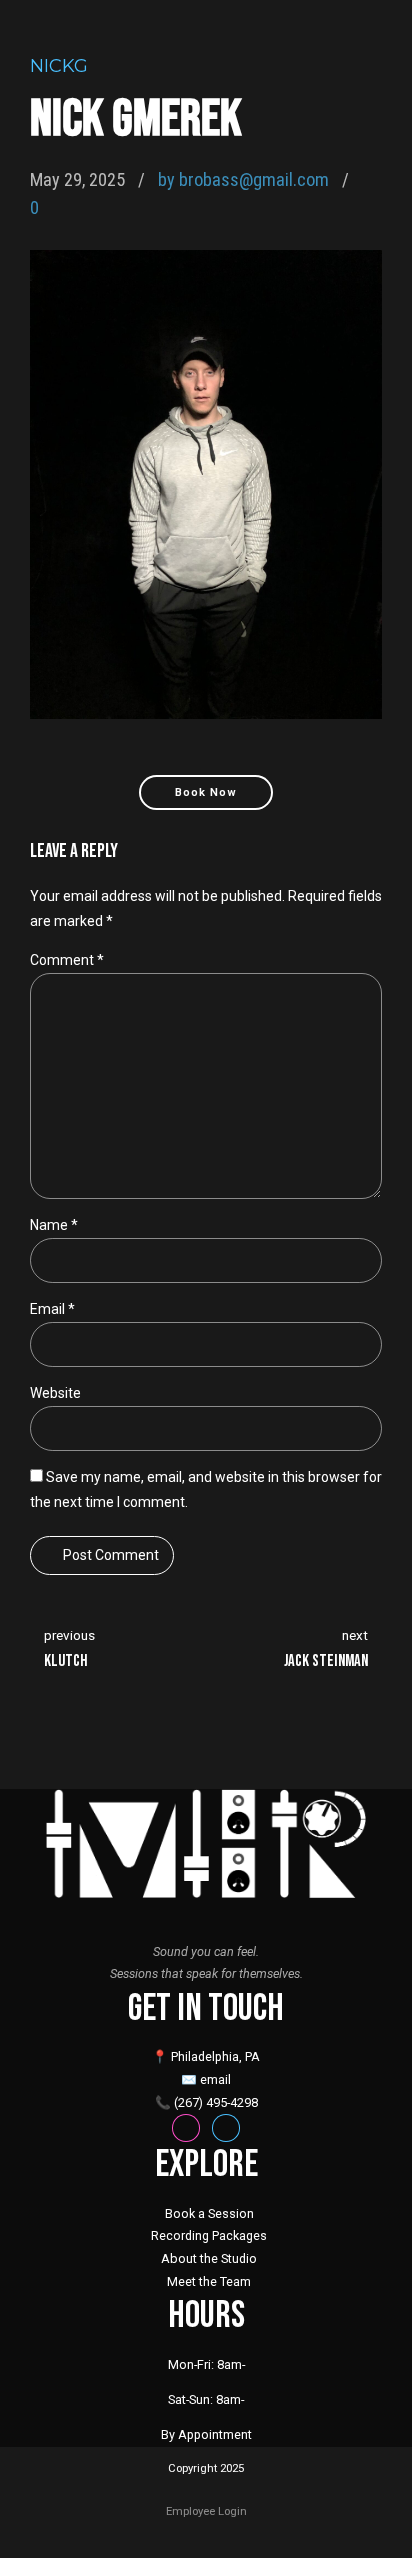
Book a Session (209, 2213)
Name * (54, 1225)
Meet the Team (209, 2281)
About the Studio (209, 2258)
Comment (67, 960)
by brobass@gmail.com (243, 179)
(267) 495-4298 (216, 2102)
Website (55, 1393)
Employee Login (206, 2511)
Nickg (59, 66)
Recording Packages (209, 2235)
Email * (52, 1309)
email (215, 2079)
